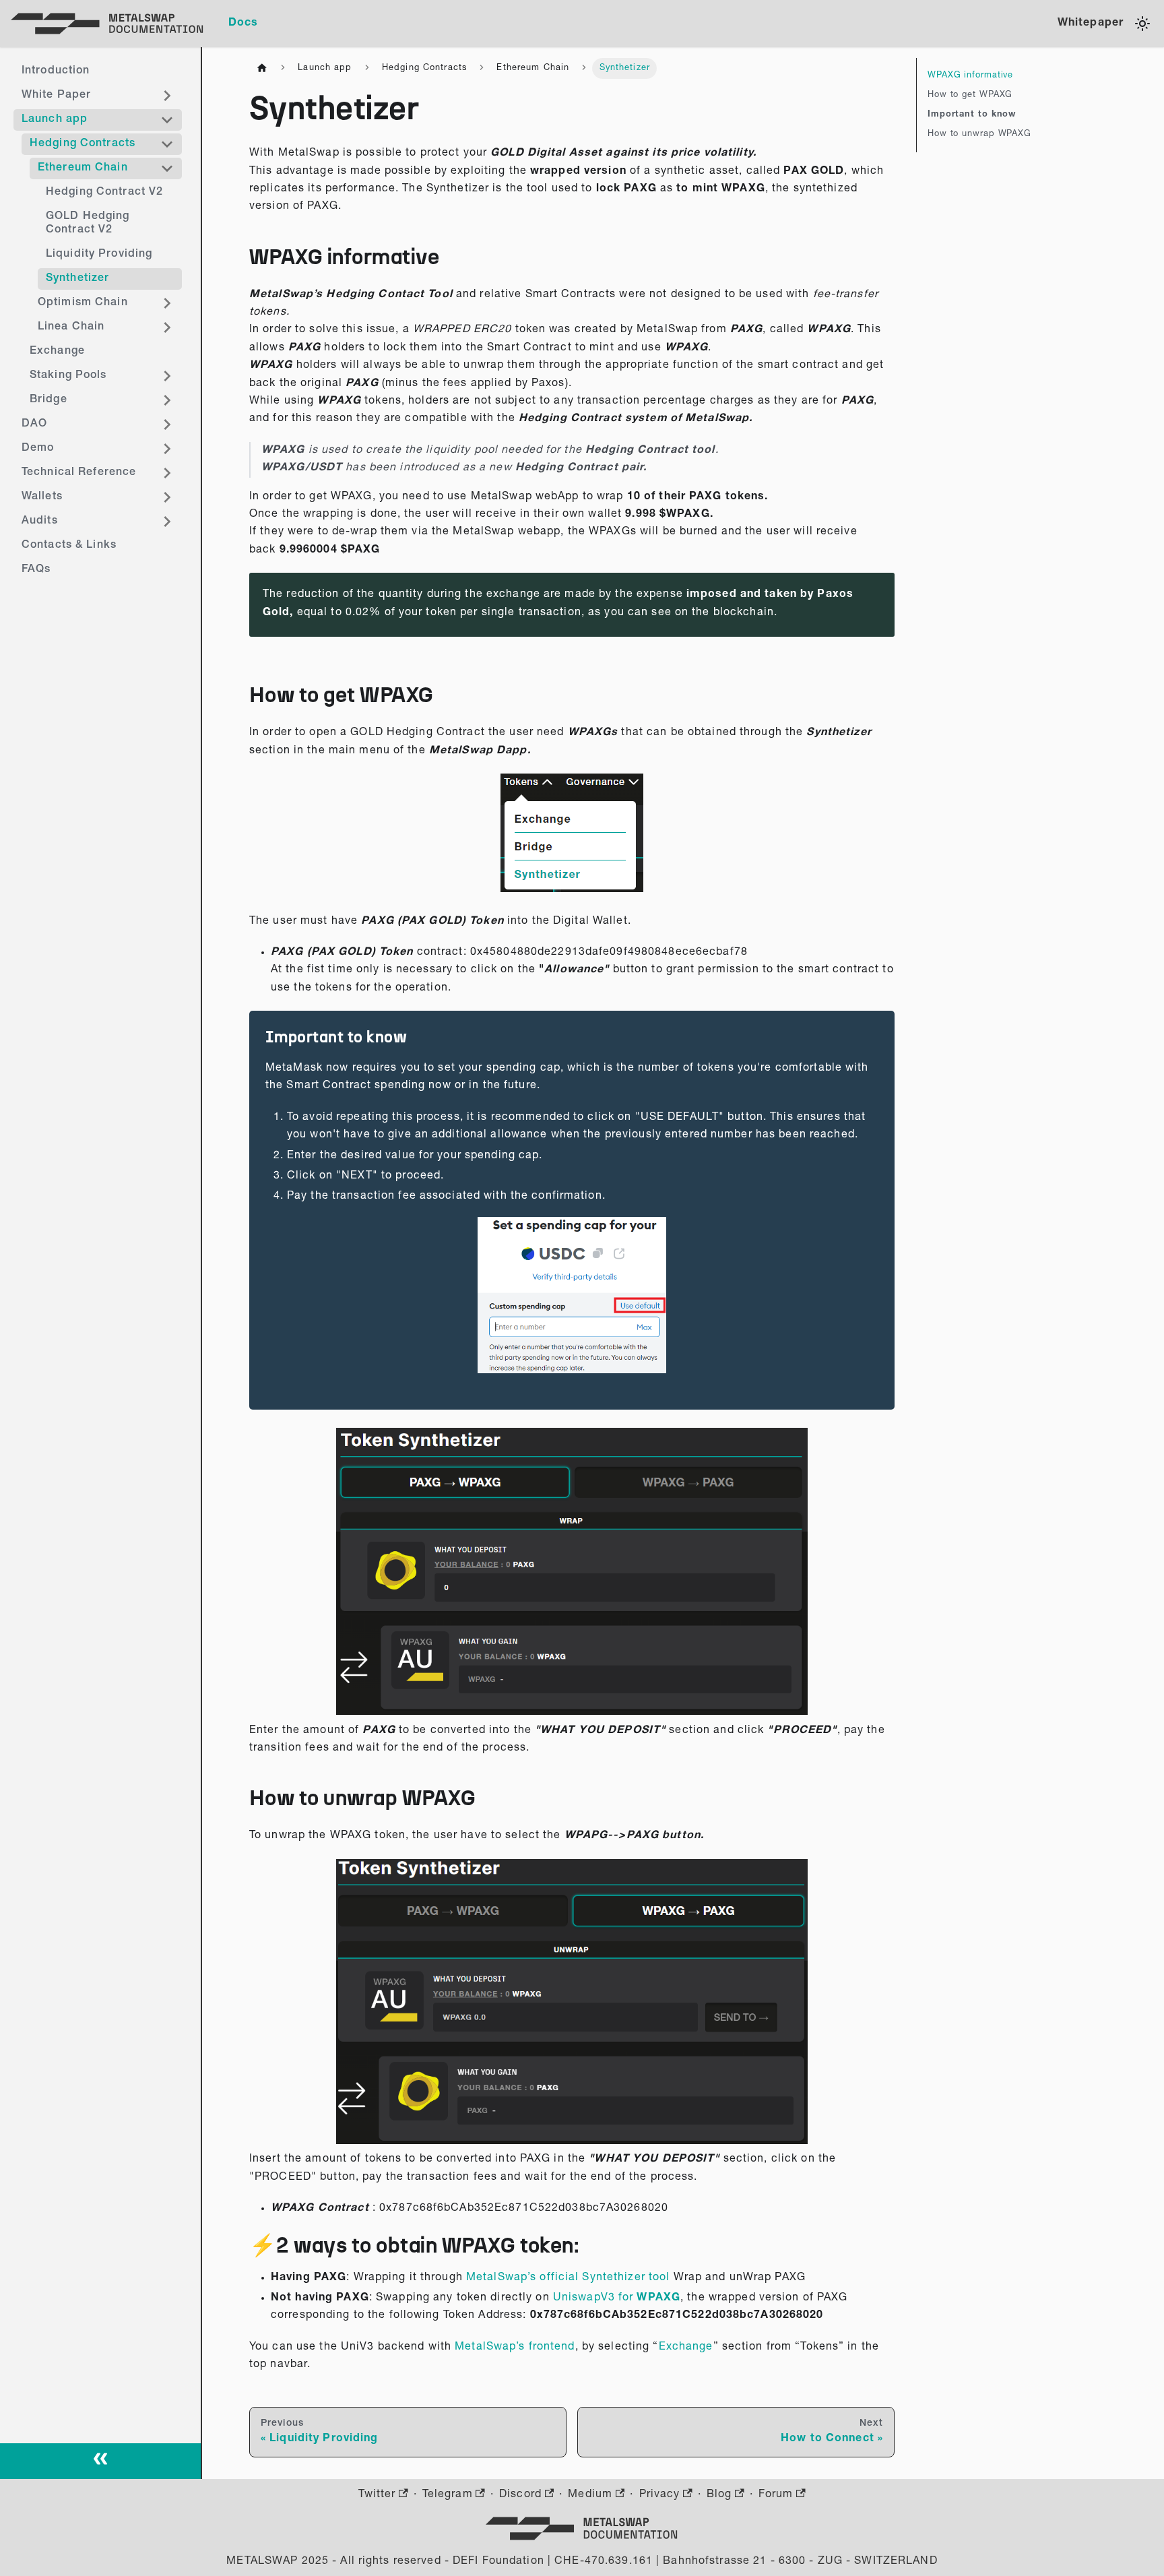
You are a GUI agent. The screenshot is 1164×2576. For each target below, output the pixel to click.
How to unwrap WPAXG (979, 134)
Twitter (377, 2495)
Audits (40, 522)
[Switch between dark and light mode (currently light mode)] (1142, 24)
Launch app (55, 120)
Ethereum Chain (83, 168)
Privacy (660, 2495)
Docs (243, 24)
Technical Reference (79, 473)
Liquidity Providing (99, 255)
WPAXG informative (970, 76)
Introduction (56, 71)
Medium (590, 2495)
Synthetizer (77, 279)
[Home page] (262, 68)
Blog (719, 2495)
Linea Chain (71, 327)
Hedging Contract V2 (104, 193)
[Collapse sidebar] (101, 2461)
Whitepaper (1091, 24)
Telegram (448, 2495)
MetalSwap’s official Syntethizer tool (568, 2278)
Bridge (48, 400)
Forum (776, 2495)
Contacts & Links (69, 546)
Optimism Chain (83, 303)
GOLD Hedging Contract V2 (88, 224)
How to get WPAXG (970, 95)
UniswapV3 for (593, 2298)
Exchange (57, 352)
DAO (34, 425)
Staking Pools (68, 376)
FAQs (36, 570)
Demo (38, 449)
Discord (520, 2495)
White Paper (56, 96)
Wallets (42, 497)
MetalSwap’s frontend (515, 2348)
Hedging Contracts (83, 144)
